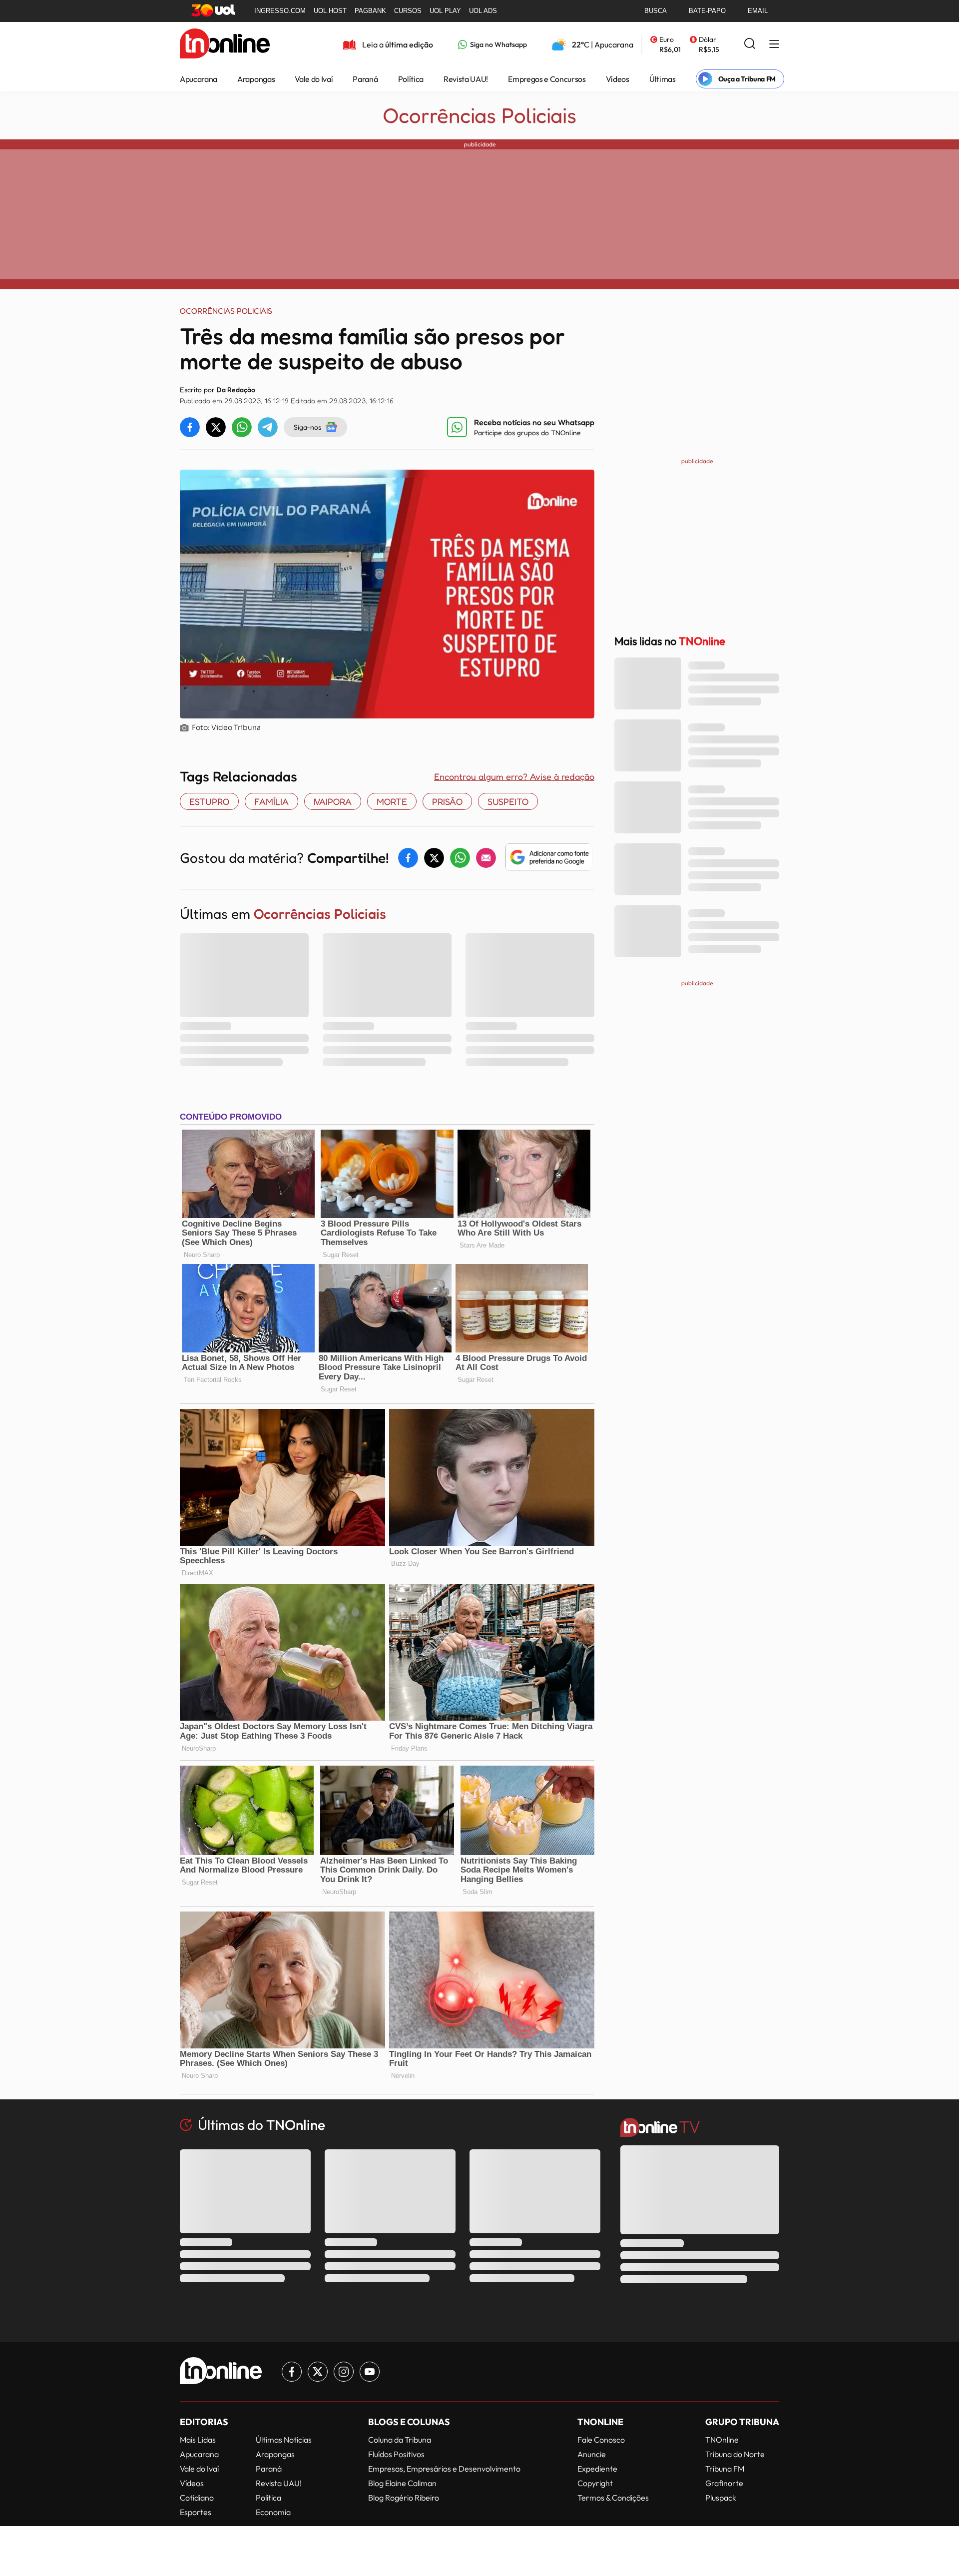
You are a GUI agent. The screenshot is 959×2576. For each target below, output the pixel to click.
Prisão (447, 801)
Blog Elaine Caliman (402, 2483)
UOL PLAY (445, 11)
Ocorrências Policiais (480, 115)
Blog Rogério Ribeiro (404, 2498)
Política (411, 79)
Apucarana (199, 79)
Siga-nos (307, 427)
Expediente (597, 2469)
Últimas (663, 79)
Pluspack (721, 2498)
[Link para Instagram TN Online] (344, 2372)
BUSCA (656, 11)
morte (392, 801)
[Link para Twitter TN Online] (318, 2372)
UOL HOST (330, 11)
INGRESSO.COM (280, 11)
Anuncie (592, 2454)
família (271, 801)
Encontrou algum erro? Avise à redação (514, 776)
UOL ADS (483, 11)
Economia (273, 2512)
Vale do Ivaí (314, 79)
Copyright (595, 2483)
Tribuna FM (725, 2469)
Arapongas (256, 79)
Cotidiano (197, 2498)
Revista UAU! (466, 79)
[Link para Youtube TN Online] (370, 2372)
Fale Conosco (601, 2440)
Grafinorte (724, 2483)
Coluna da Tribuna (400, 2440)
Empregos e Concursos (547, 79)
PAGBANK (370, 11)
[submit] (750, 44)
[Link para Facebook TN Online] (292, 2372)
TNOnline (722, 2440)
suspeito (508, 801)
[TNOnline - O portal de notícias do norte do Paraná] (225, 44)
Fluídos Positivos (396, 2454)
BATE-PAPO (707, 11)
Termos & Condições (613, 2498)
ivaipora (333, 801)
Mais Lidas (198, 2440)
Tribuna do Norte (735, 2454)
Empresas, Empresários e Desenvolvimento (444, 2469)
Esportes (196, 2512)
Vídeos (618, 79)
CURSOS (408, 11)
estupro (209, 801)
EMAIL (758, 11)
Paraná (365, 79)
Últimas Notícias (284, 2440)
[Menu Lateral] (774, 45)
